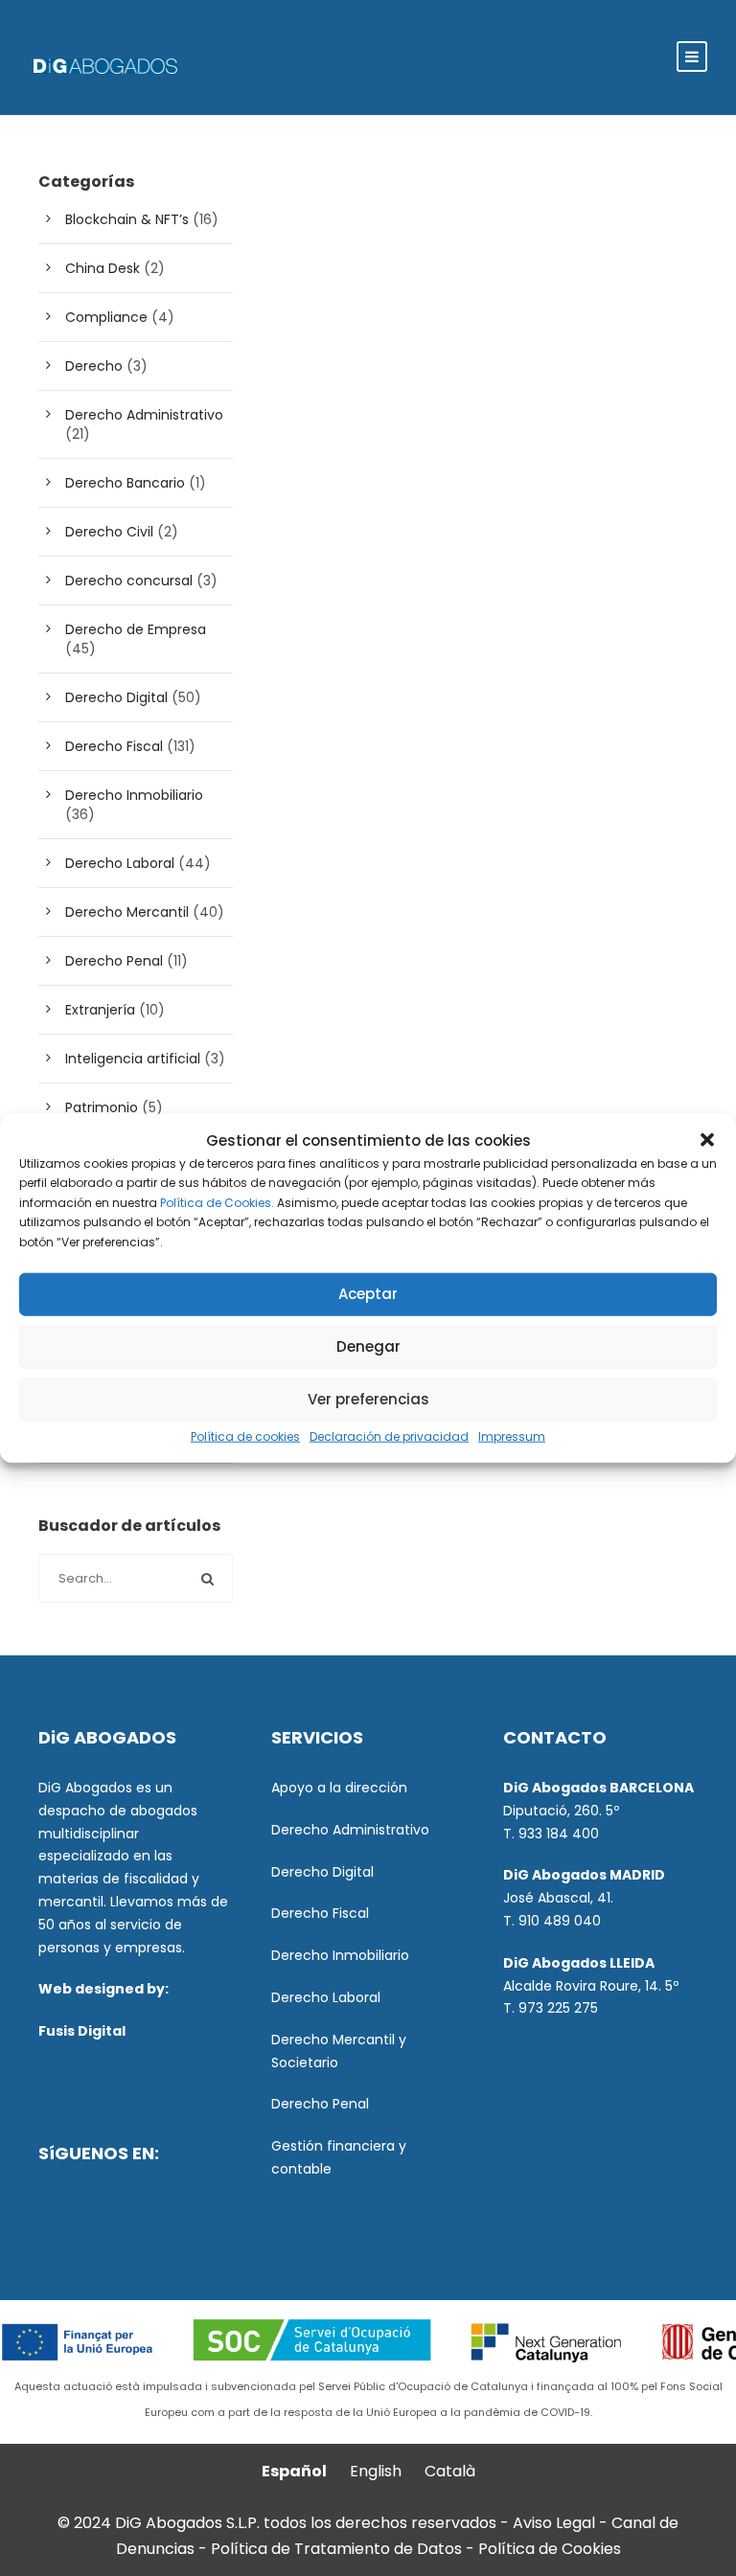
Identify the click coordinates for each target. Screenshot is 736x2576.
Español (294, 2471)
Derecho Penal (114, 961)
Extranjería (100, 1010)
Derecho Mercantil (127, 912)
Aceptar (368, 1294)
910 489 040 (560, 1921)
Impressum (512, 1436)
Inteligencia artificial (133, 1059)
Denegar (368, 1346)
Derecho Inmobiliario (134, 795)
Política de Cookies (550, 2549)
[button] (707, 1140)
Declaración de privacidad (389, 1436)
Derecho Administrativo (144, 415)
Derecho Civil (109, 532)
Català (450, 2471)
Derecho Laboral (120, 863)
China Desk (103, 268)
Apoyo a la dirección (339, 1788)
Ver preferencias (368, 1399)
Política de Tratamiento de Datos (336, 2549)
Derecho (94, 366)
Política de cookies (245, 1436)
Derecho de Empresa (136, 629)
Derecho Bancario (125, 483)
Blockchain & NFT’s (127, 219)
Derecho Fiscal (114, 746)
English (376, 2471)
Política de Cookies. (217, 1202)
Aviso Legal (554, 2523)
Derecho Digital (116, 697)
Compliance (106, 317)
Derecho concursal (129, 581)
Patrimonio (102, 1107)
